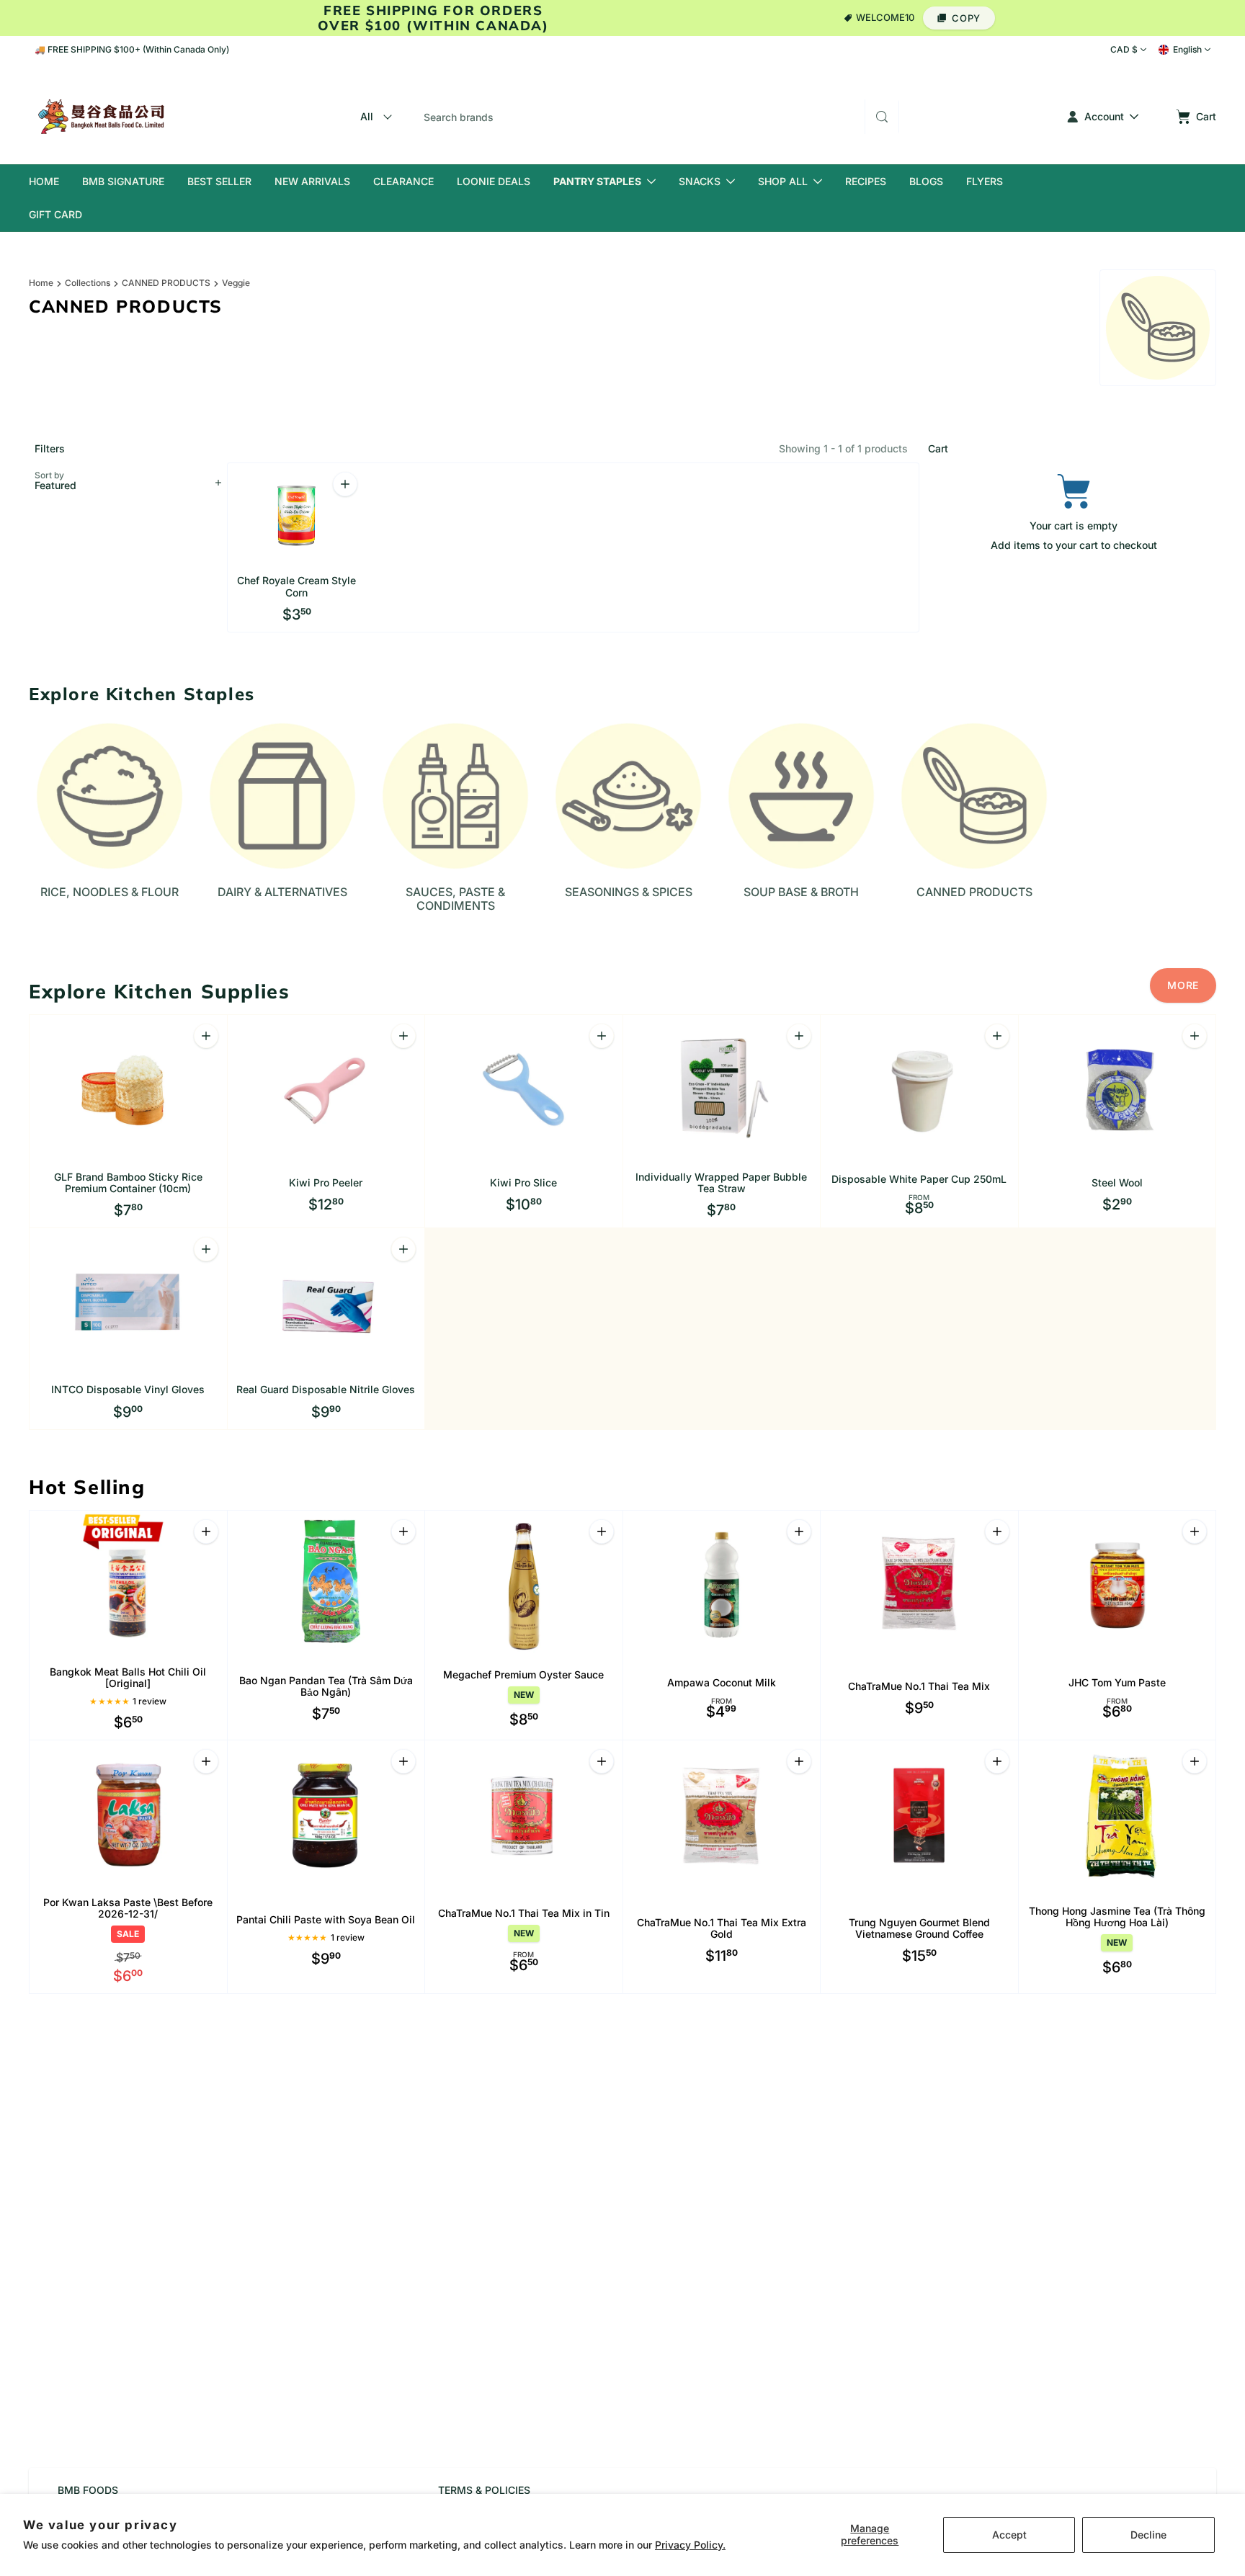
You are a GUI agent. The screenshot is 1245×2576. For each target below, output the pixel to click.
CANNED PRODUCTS (166, 283)
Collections (88, 283)
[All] (374, 117)
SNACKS (700, 181)
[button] (959, 18)
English (1187, 49)
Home (41, 283)
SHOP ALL (783, 181)
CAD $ (1124, 49)
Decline (1148, 2535)
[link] (1183, 985)
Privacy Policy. (690, 2545)
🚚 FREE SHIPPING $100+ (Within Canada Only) (132, 49)
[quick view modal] (997, 1036)
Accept (1009, 2535)
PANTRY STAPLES (597, 181)
